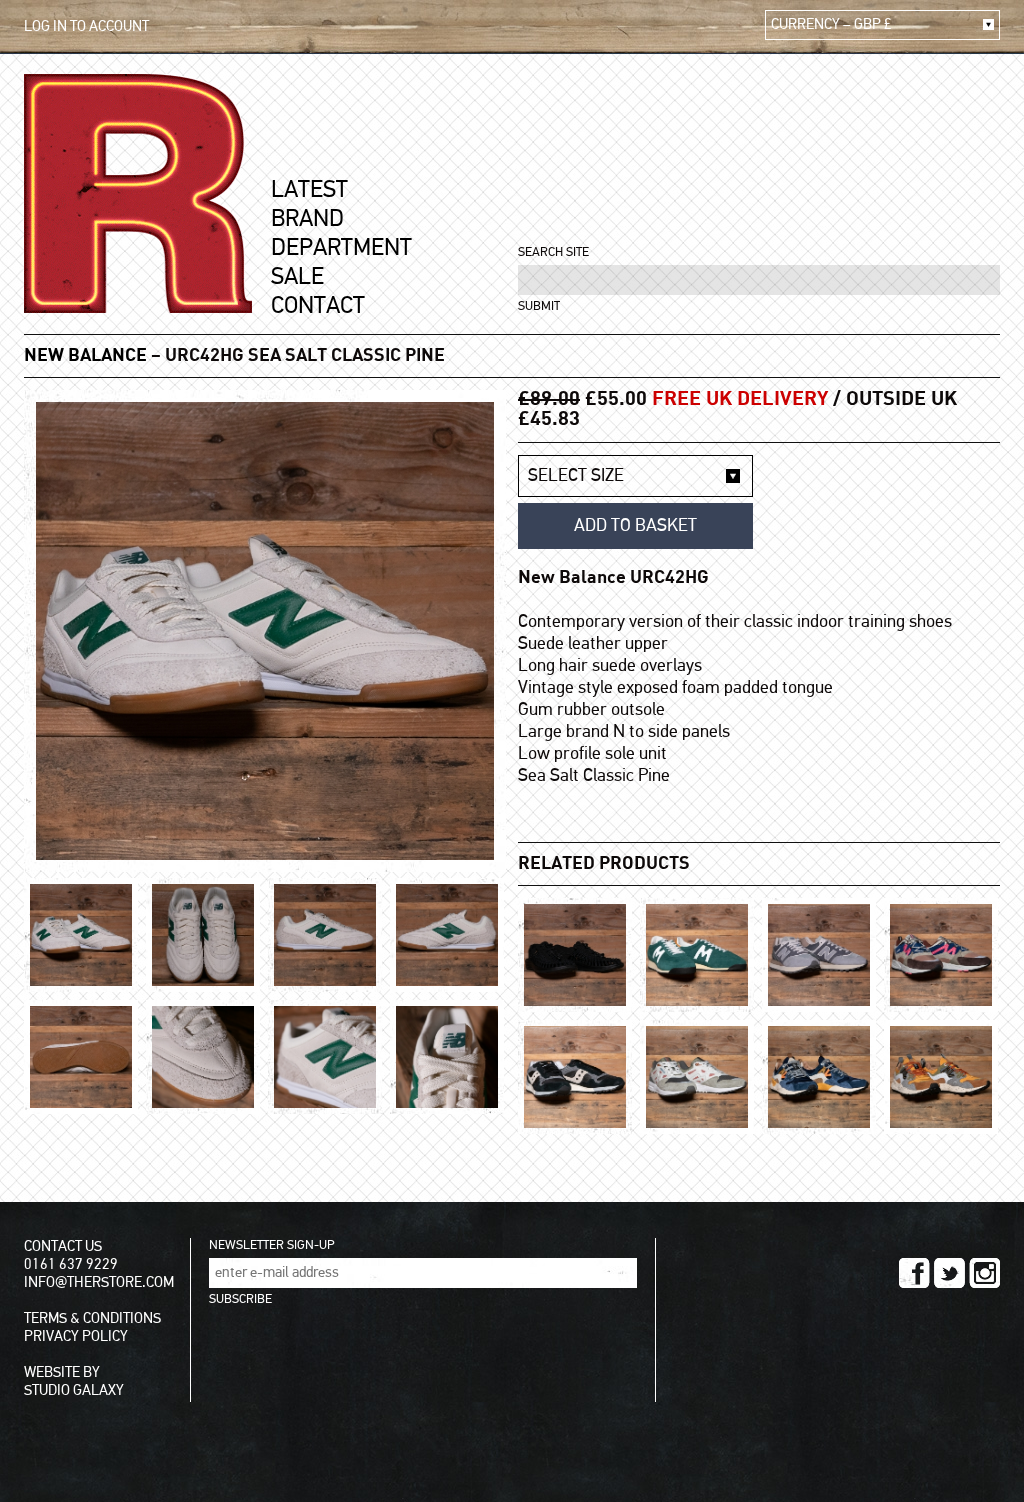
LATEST (309, 190)
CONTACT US (63, 1246)
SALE (297, 277)
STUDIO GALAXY (74, 1390)
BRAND (307, 219)
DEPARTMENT (341, 248)
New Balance (85, 356)
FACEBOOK (914, 1273)
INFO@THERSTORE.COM (99, 1282)
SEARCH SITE (553, 252)
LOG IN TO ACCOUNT (86, 26)
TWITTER (949, 1273)
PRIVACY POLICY (76, 1336)
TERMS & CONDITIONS (92, 1318)
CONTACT (318, 306)
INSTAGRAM (984, 1273)
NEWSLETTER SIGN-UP (271, 1245)
